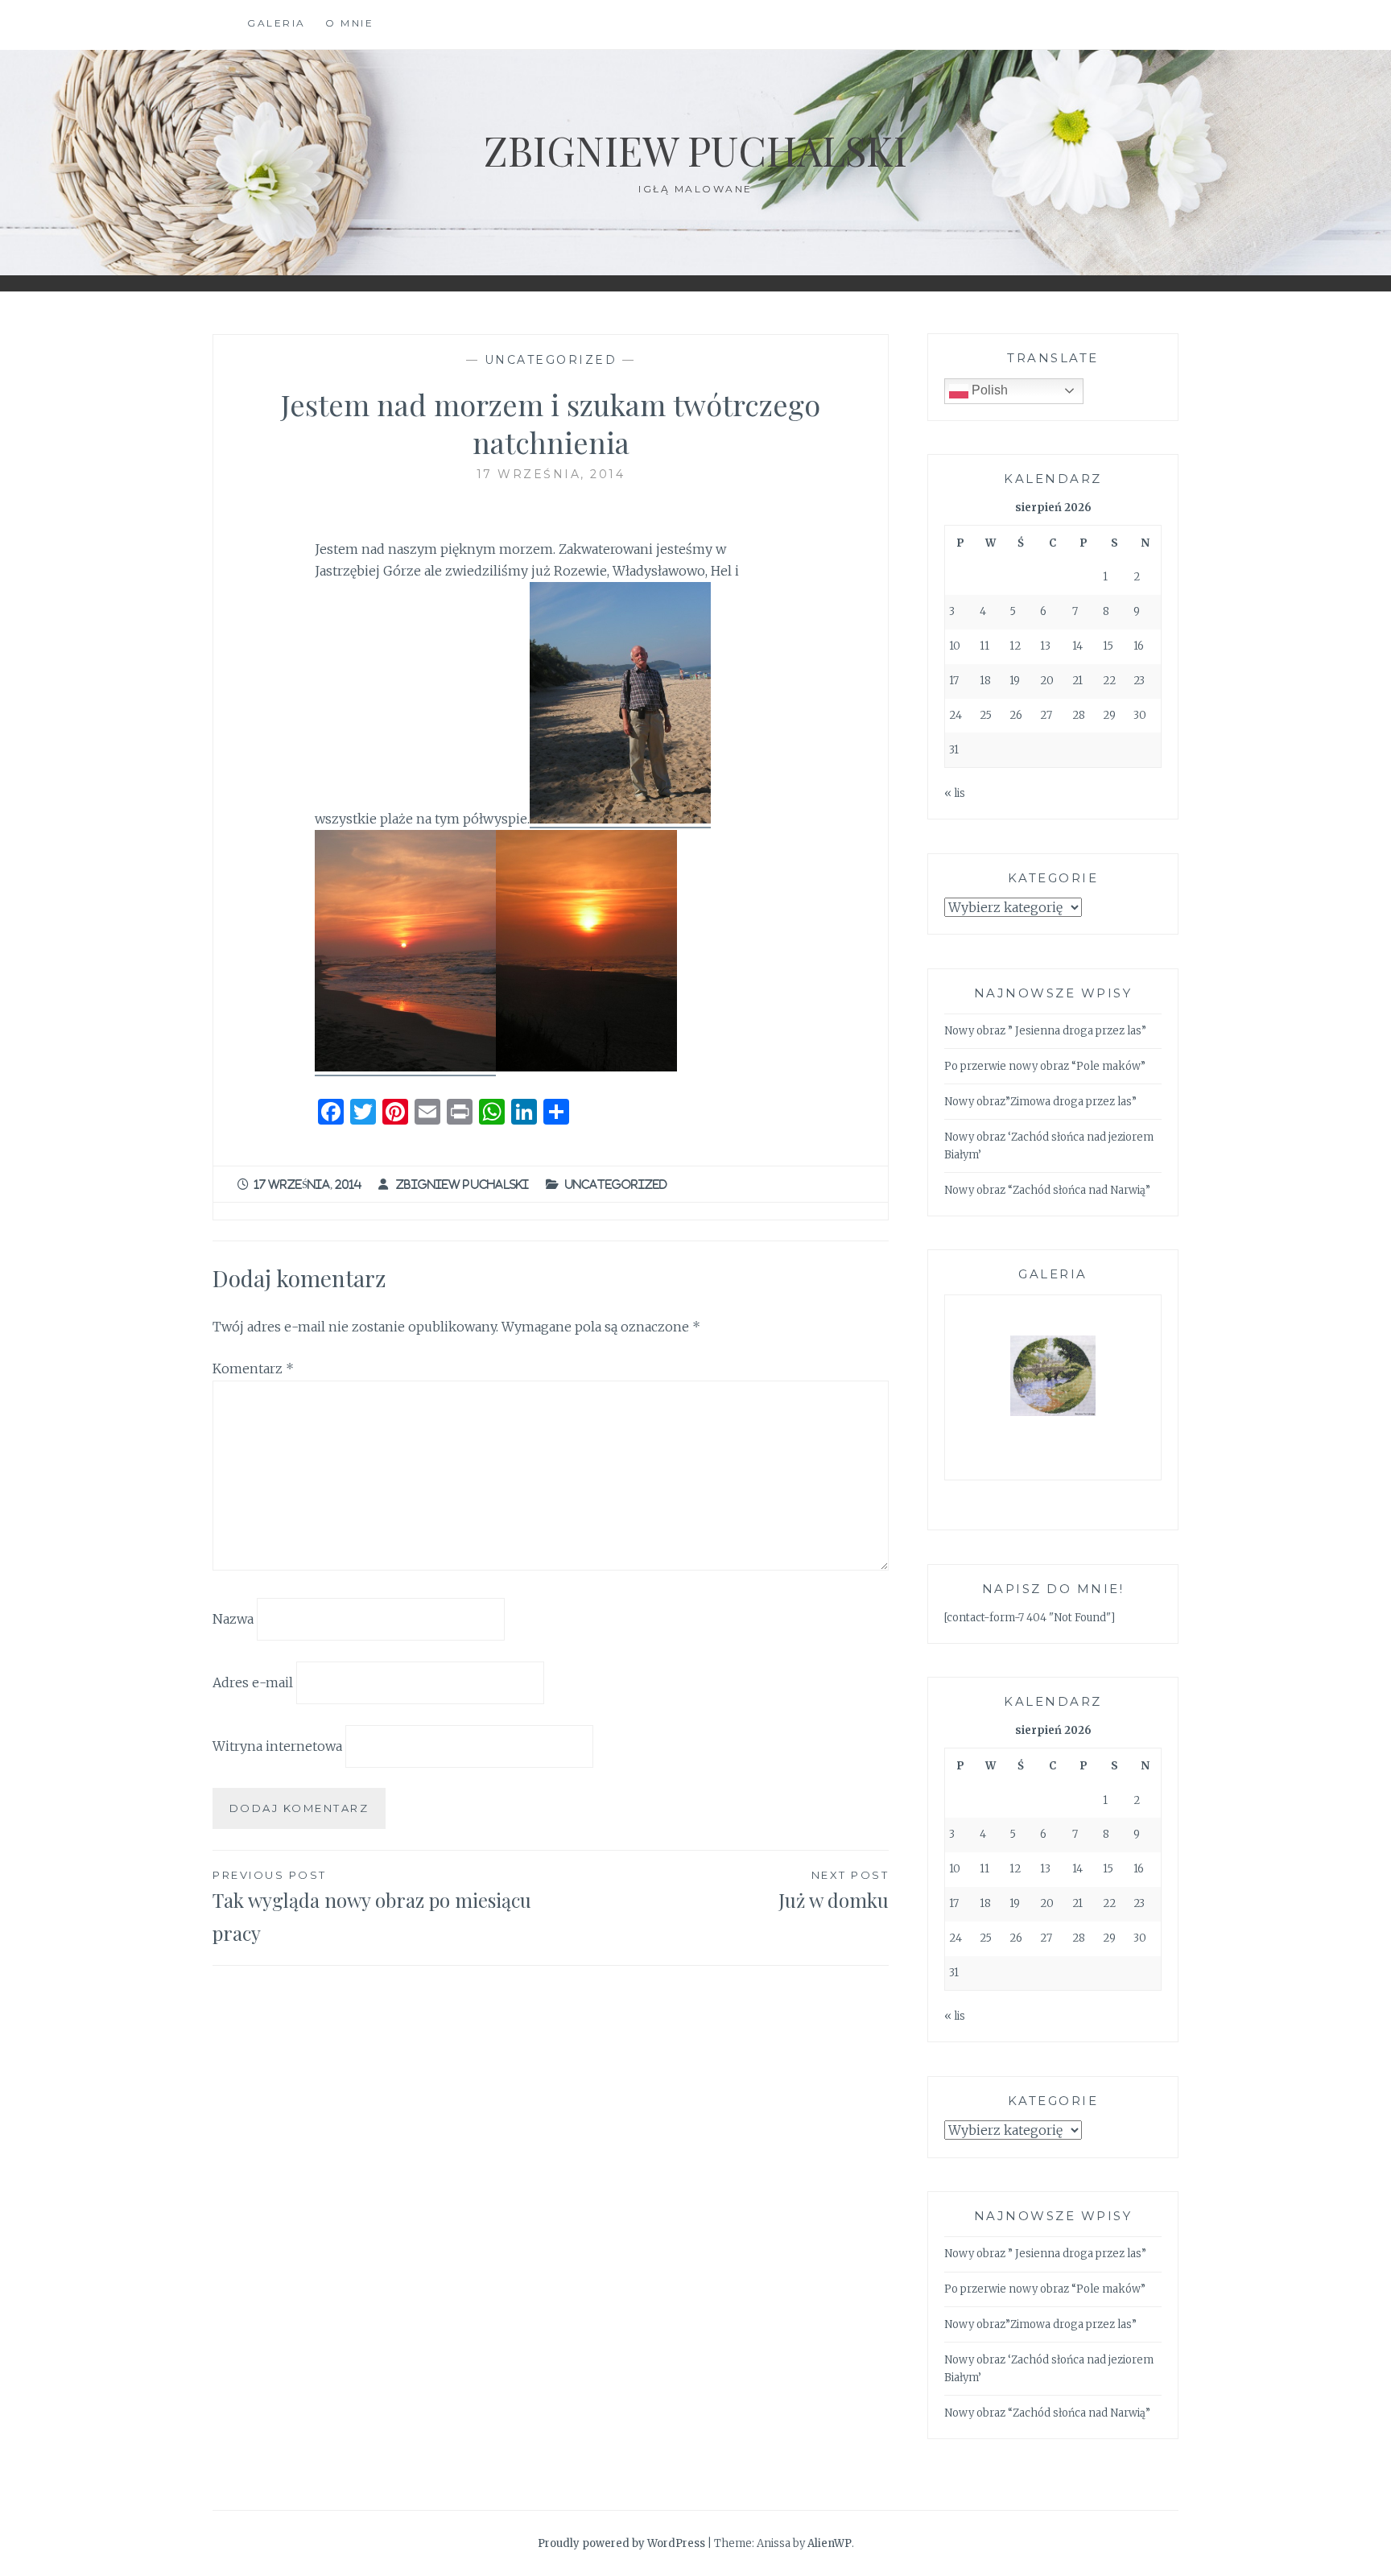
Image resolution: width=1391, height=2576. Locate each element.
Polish (988, 390)
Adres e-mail (253, 1682)
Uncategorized (551, 360)
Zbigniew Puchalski (695, 150)
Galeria (277, 23)
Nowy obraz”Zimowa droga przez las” (1040, 1102)
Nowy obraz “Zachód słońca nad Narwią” (1047, 1190)
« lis (955, 793)
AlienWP (830, 2543)
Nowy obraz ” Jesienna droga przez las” (1045, 1031)
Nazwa (233, 1619)
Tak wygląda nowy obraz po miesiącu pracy (372, 1907)
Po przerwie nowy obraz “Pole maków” (1045, 1066)
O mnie (349, 23)
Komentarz (253, 1368)
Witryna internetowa (277, 1745)
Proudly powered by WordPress (621, 2543)
